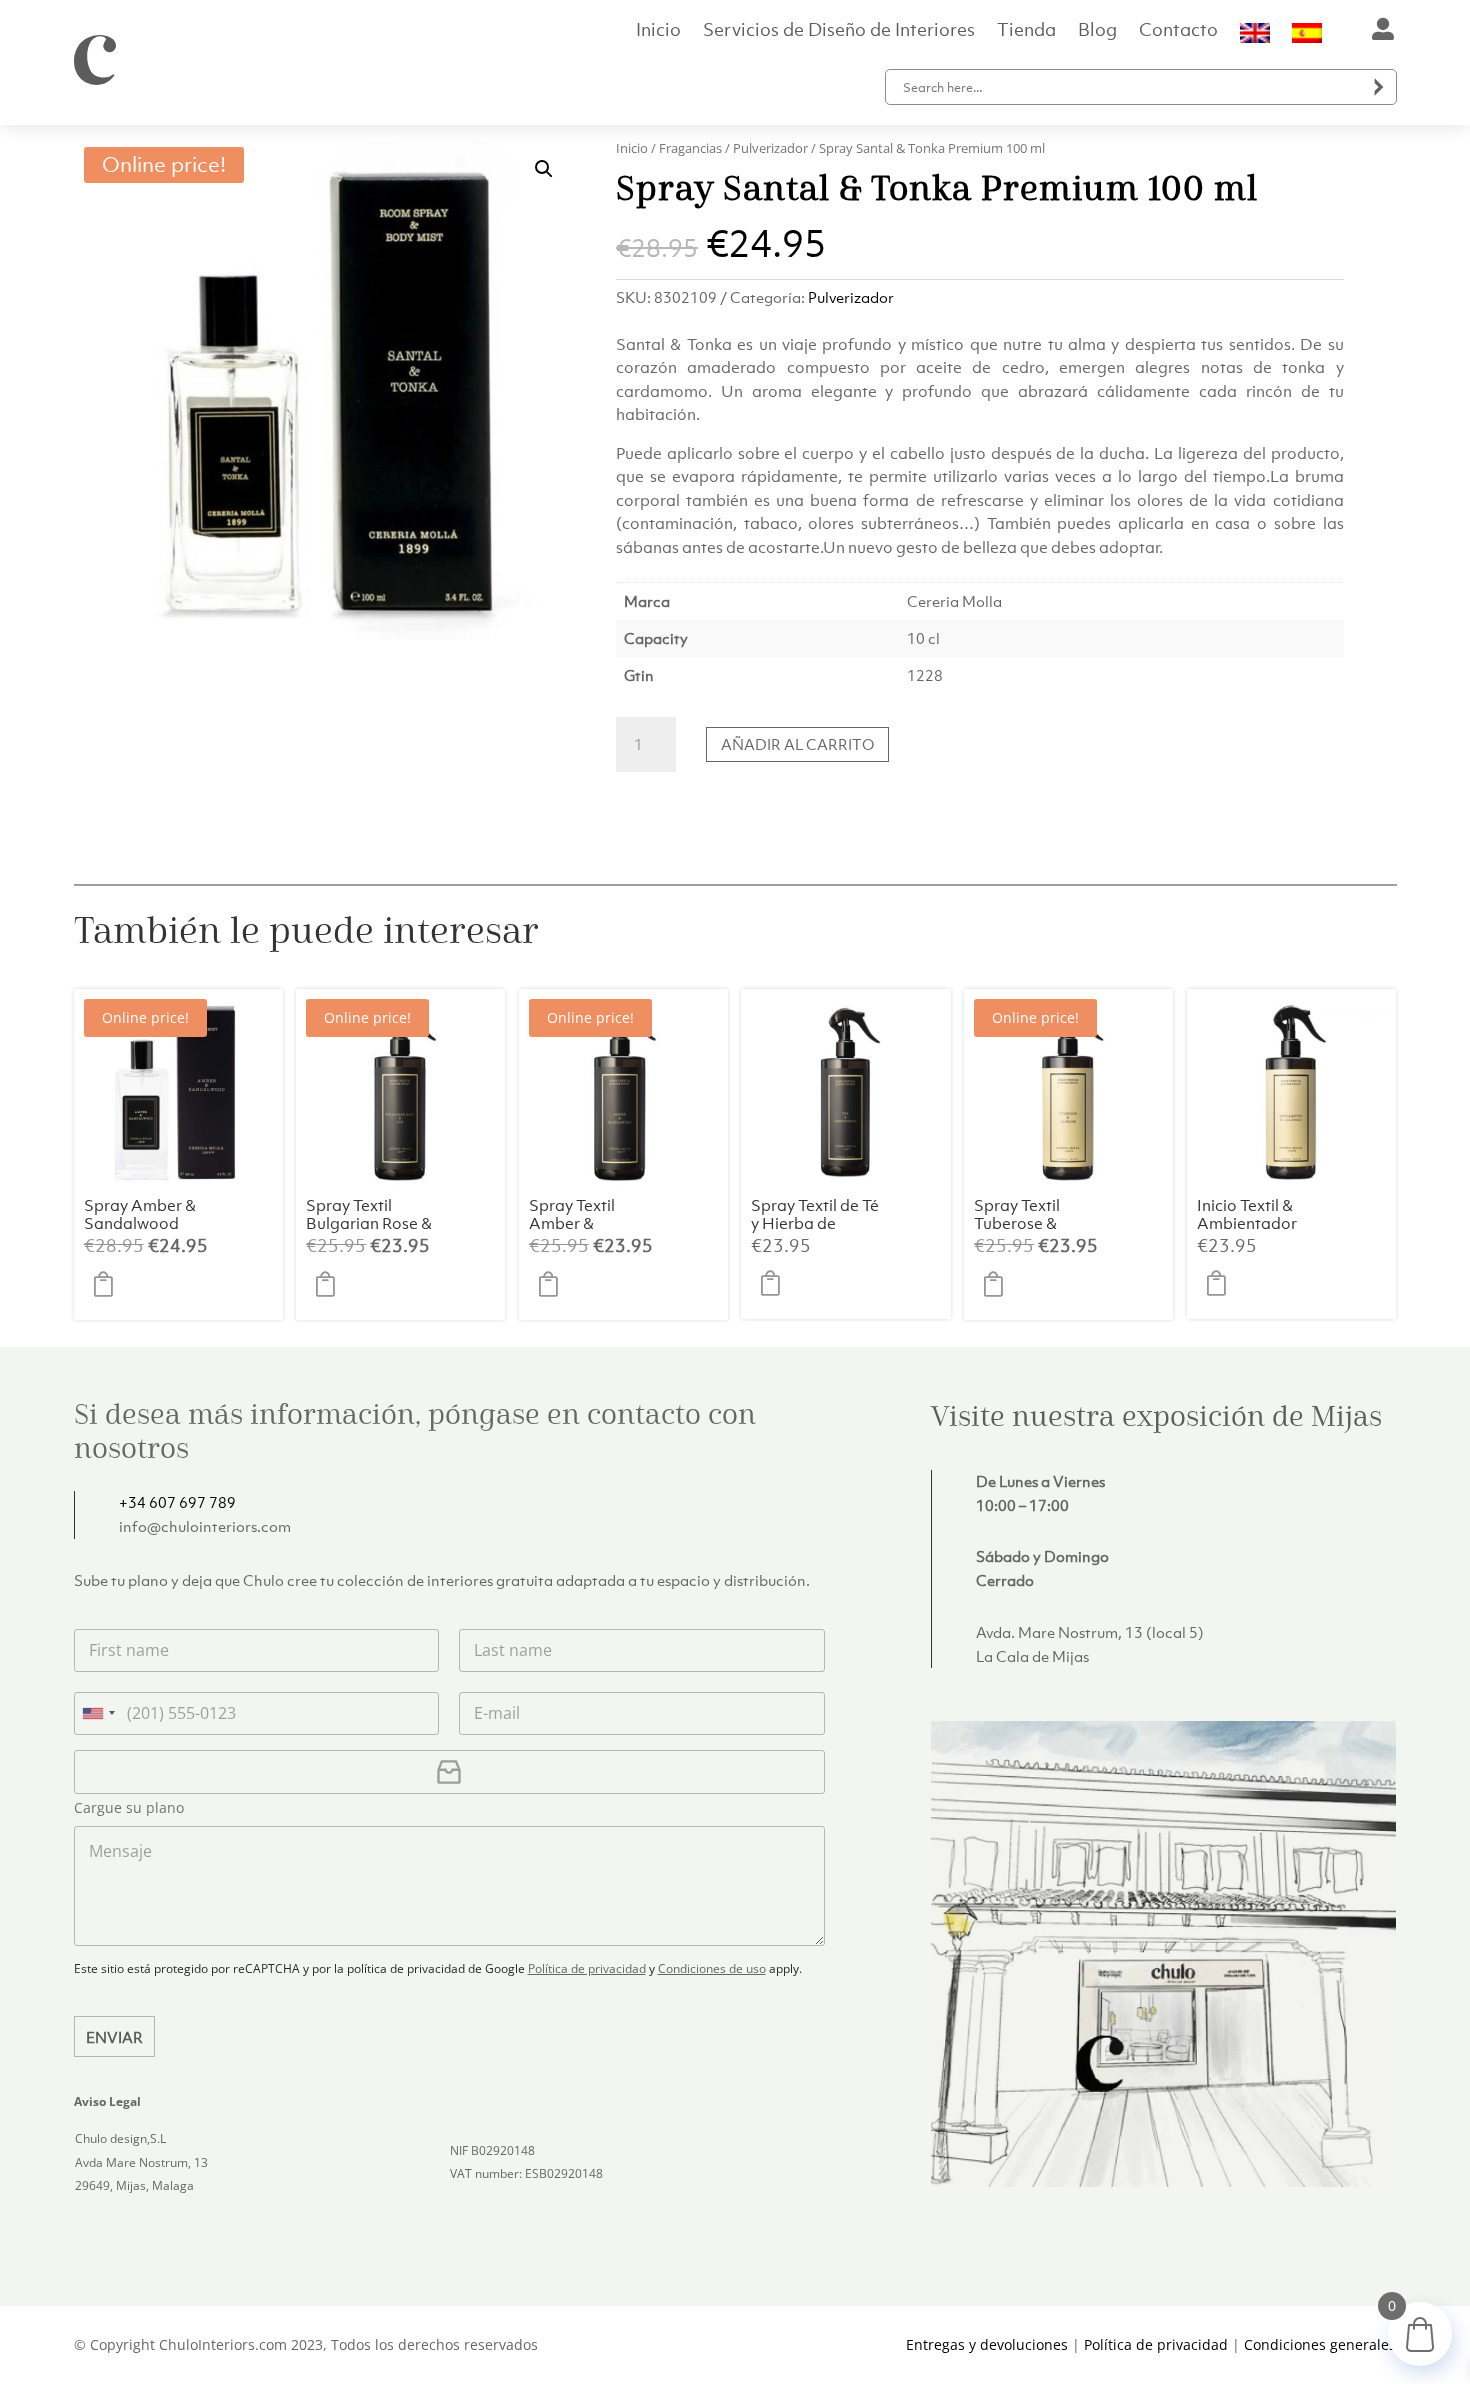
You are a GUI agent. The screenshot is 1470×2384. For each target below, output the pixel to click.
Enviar (114, 2037)
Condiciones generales (1320, 2344)
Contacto (1178, 32)
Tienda (1026, 32)
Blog (1097, 32)
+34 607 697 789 (177, 1502)
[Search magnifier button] (1379, 87)
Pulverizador (770, 148)
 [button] (109, 1285)
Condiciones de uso (712, 1968)
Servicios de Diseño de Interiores (839, 32)
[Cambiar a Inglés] (1255, 37)
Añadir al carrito (797, 744)
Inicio (658, 32)
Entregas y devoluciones (987, 2344)
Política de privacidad (587, 1968)
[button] (544, 169)
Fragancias (690, 148)
